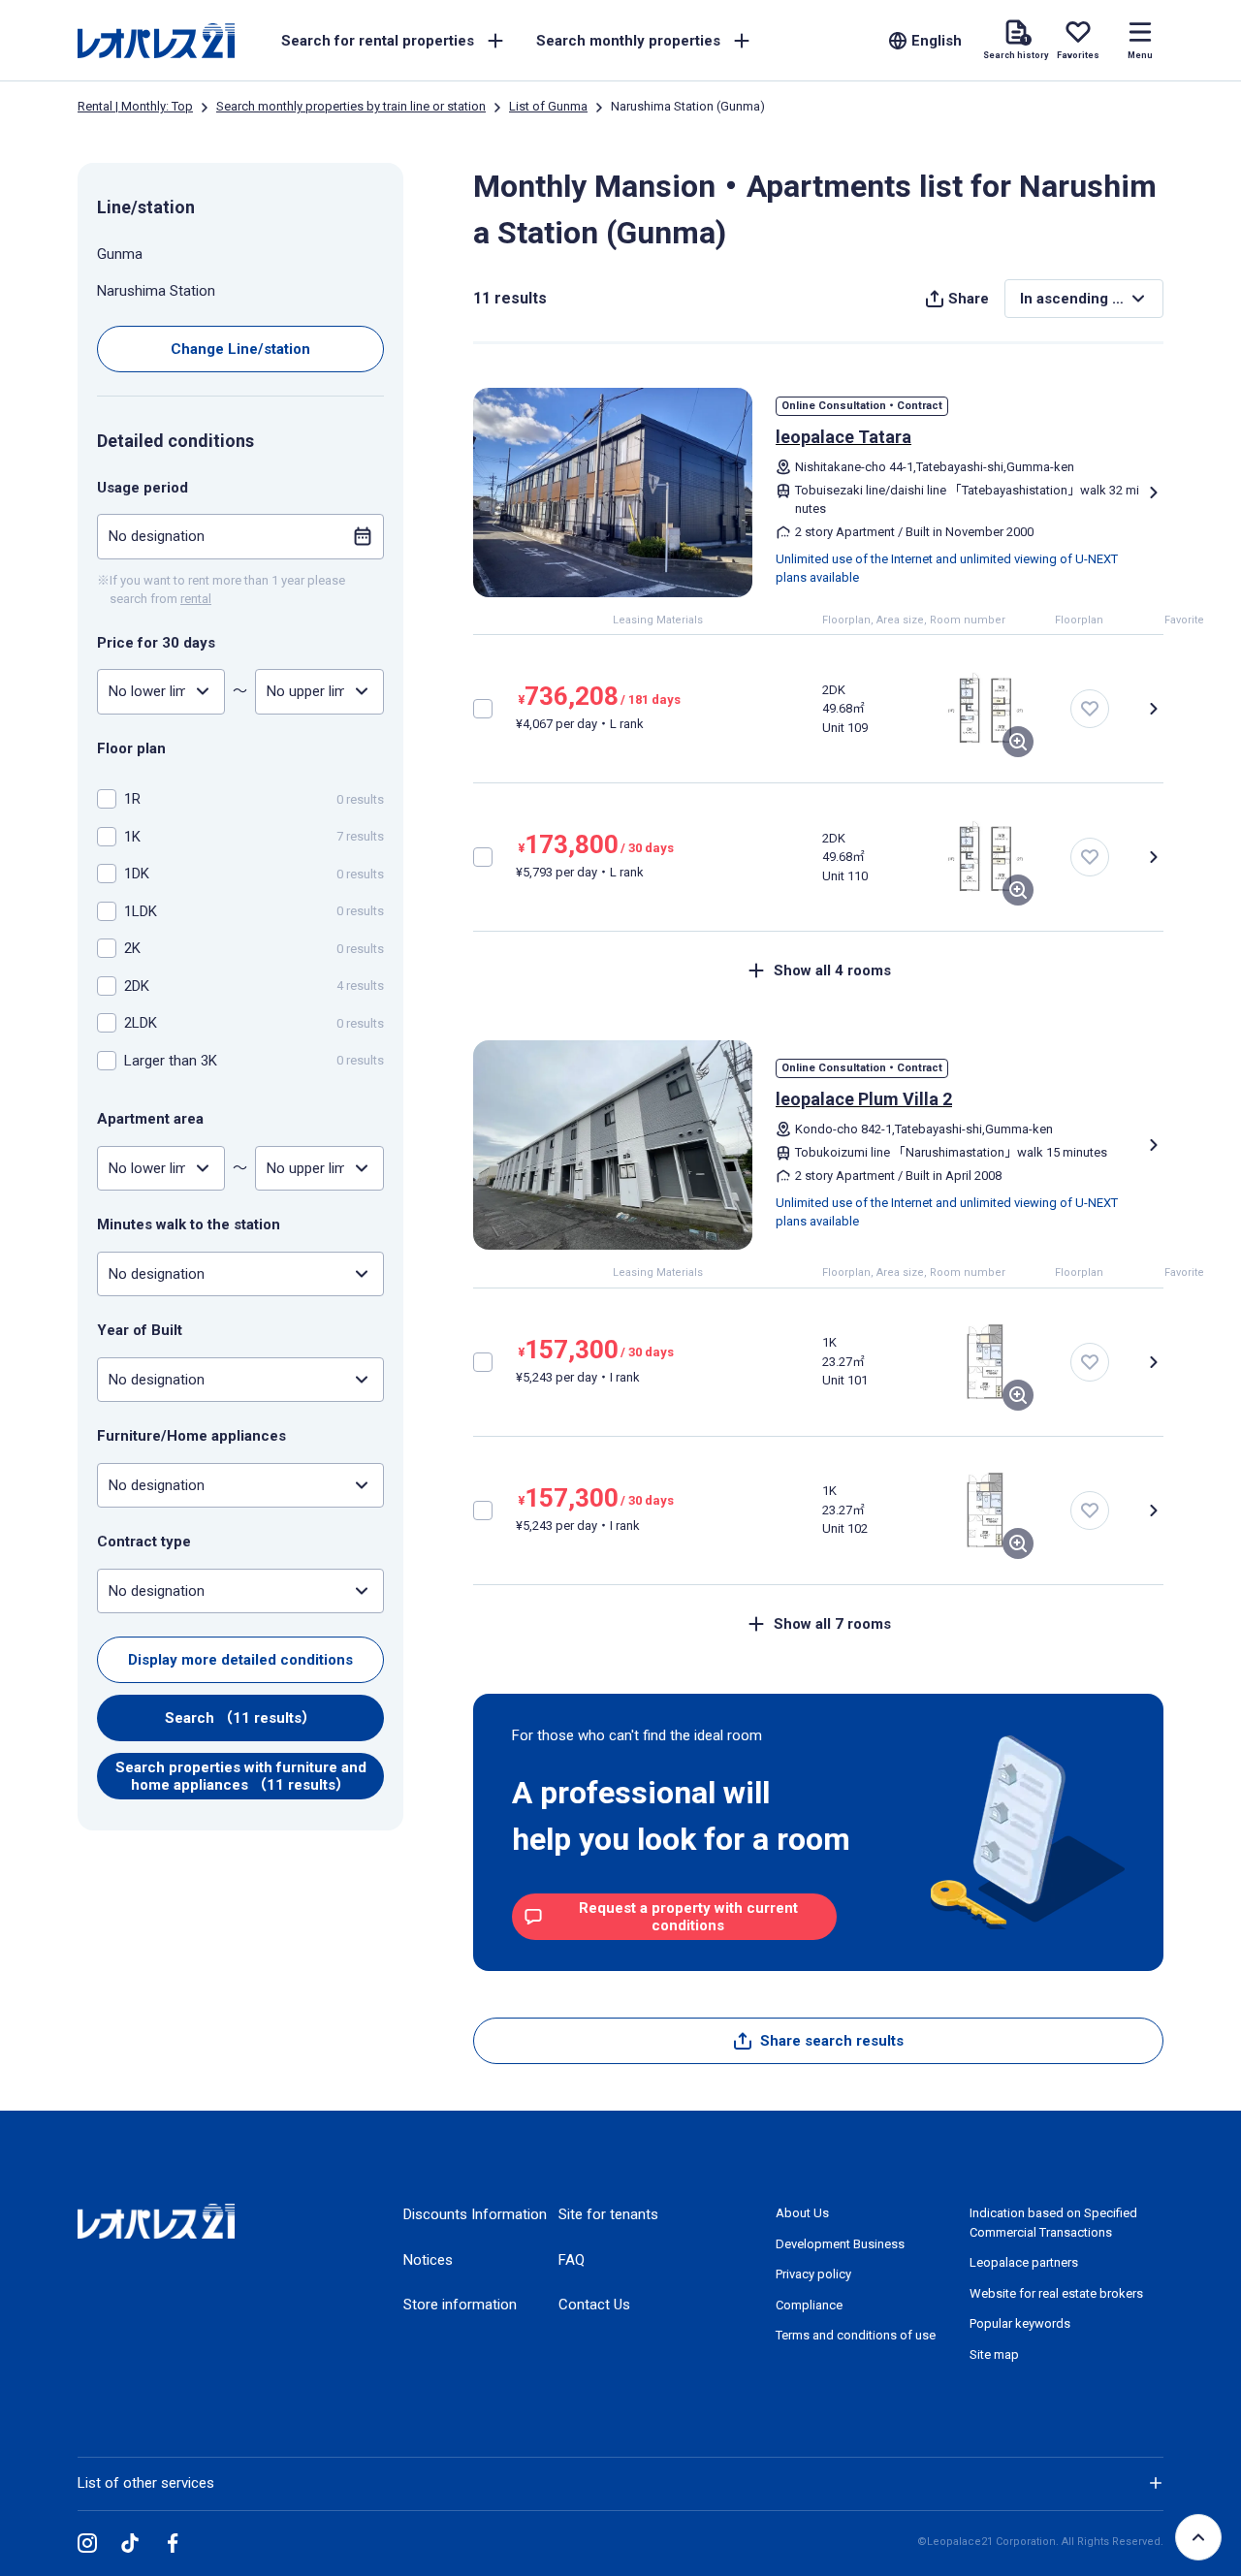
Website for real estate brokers (1056, 2293)
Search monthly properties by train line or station (351, 106)
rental (196, 599)
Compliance (809, 2305)
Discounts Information (475, 2214)
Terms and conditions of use (856, 2335)
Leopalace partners (1024, 2262)
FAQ (572, 2260)
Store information (460, 2305)
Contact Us (594, 2305)
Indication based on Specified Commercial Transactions (1053, 2223)
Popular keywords (1020, 2323)
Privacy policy (813, 2274)
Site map (994, 2354)
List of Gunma (548, 106)
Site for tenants (608, 2214)
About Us (802, 2213)
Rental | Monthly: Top (135, 106)
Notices (428, 2260)
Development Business (840, 2244)
